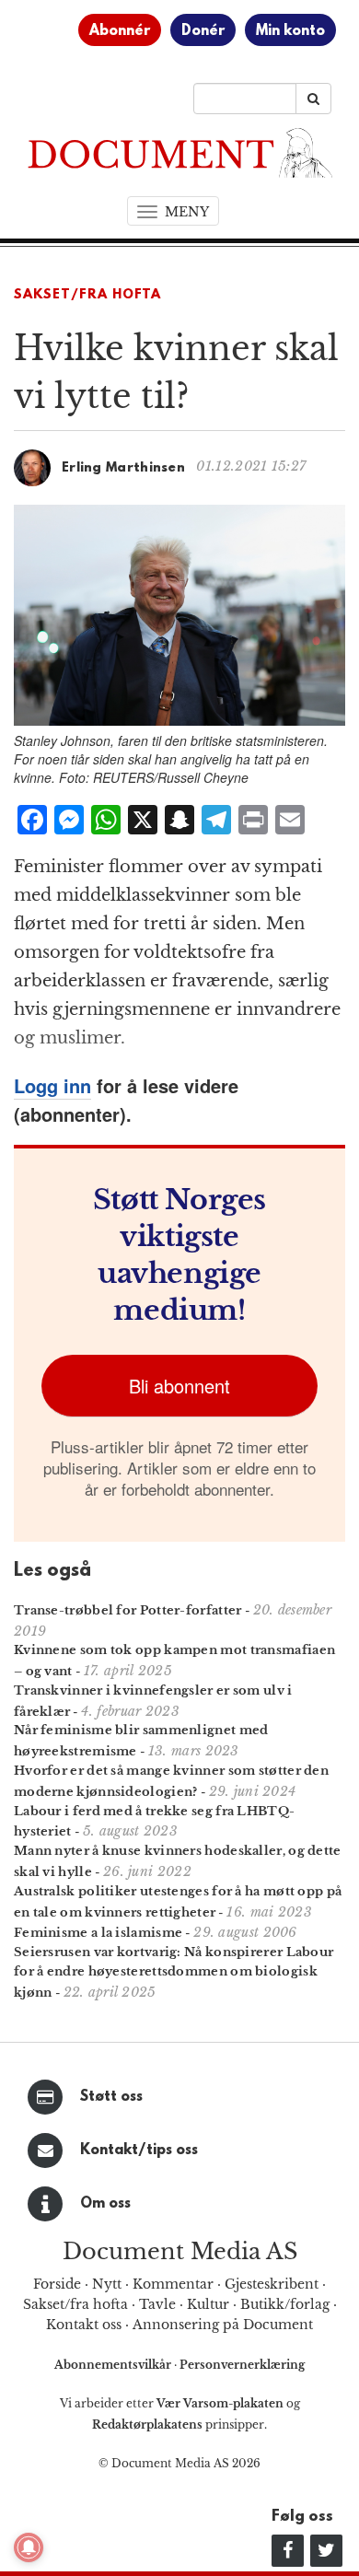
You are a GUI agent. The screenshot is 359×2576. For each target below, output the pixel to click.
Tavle (157, 2304)
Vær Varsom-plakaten (220, 2403)
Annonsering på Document (223, 2325)
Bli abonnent (179, 1386)
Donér (203, 31)
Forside (57, 2284)
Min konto (290, 31)
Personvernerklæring (242, 2365)
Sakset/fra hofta (75, 2304)
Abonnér (120, 31)
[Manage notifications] (29, 2547)
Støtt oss (111, 2097)
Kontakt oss (84, 2325)
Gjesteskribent (272, 2284)
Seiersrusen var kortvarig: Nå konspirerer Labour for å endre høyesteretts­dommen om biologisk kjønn (174, 1972)
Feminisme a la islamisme (98, 1933)
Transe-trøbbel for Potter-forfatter (128, 1610)
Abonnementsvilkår (114, 2365)
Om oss (105, 2204)
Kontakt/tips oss (139, 2151)
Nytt (107, 2284)
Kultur (208, 2304)
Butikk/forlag (285, 2304)
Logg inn (52, 1085)
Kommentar (173, 2284)
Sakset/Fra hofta (87, 295)
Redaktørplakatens (147, 2424)
